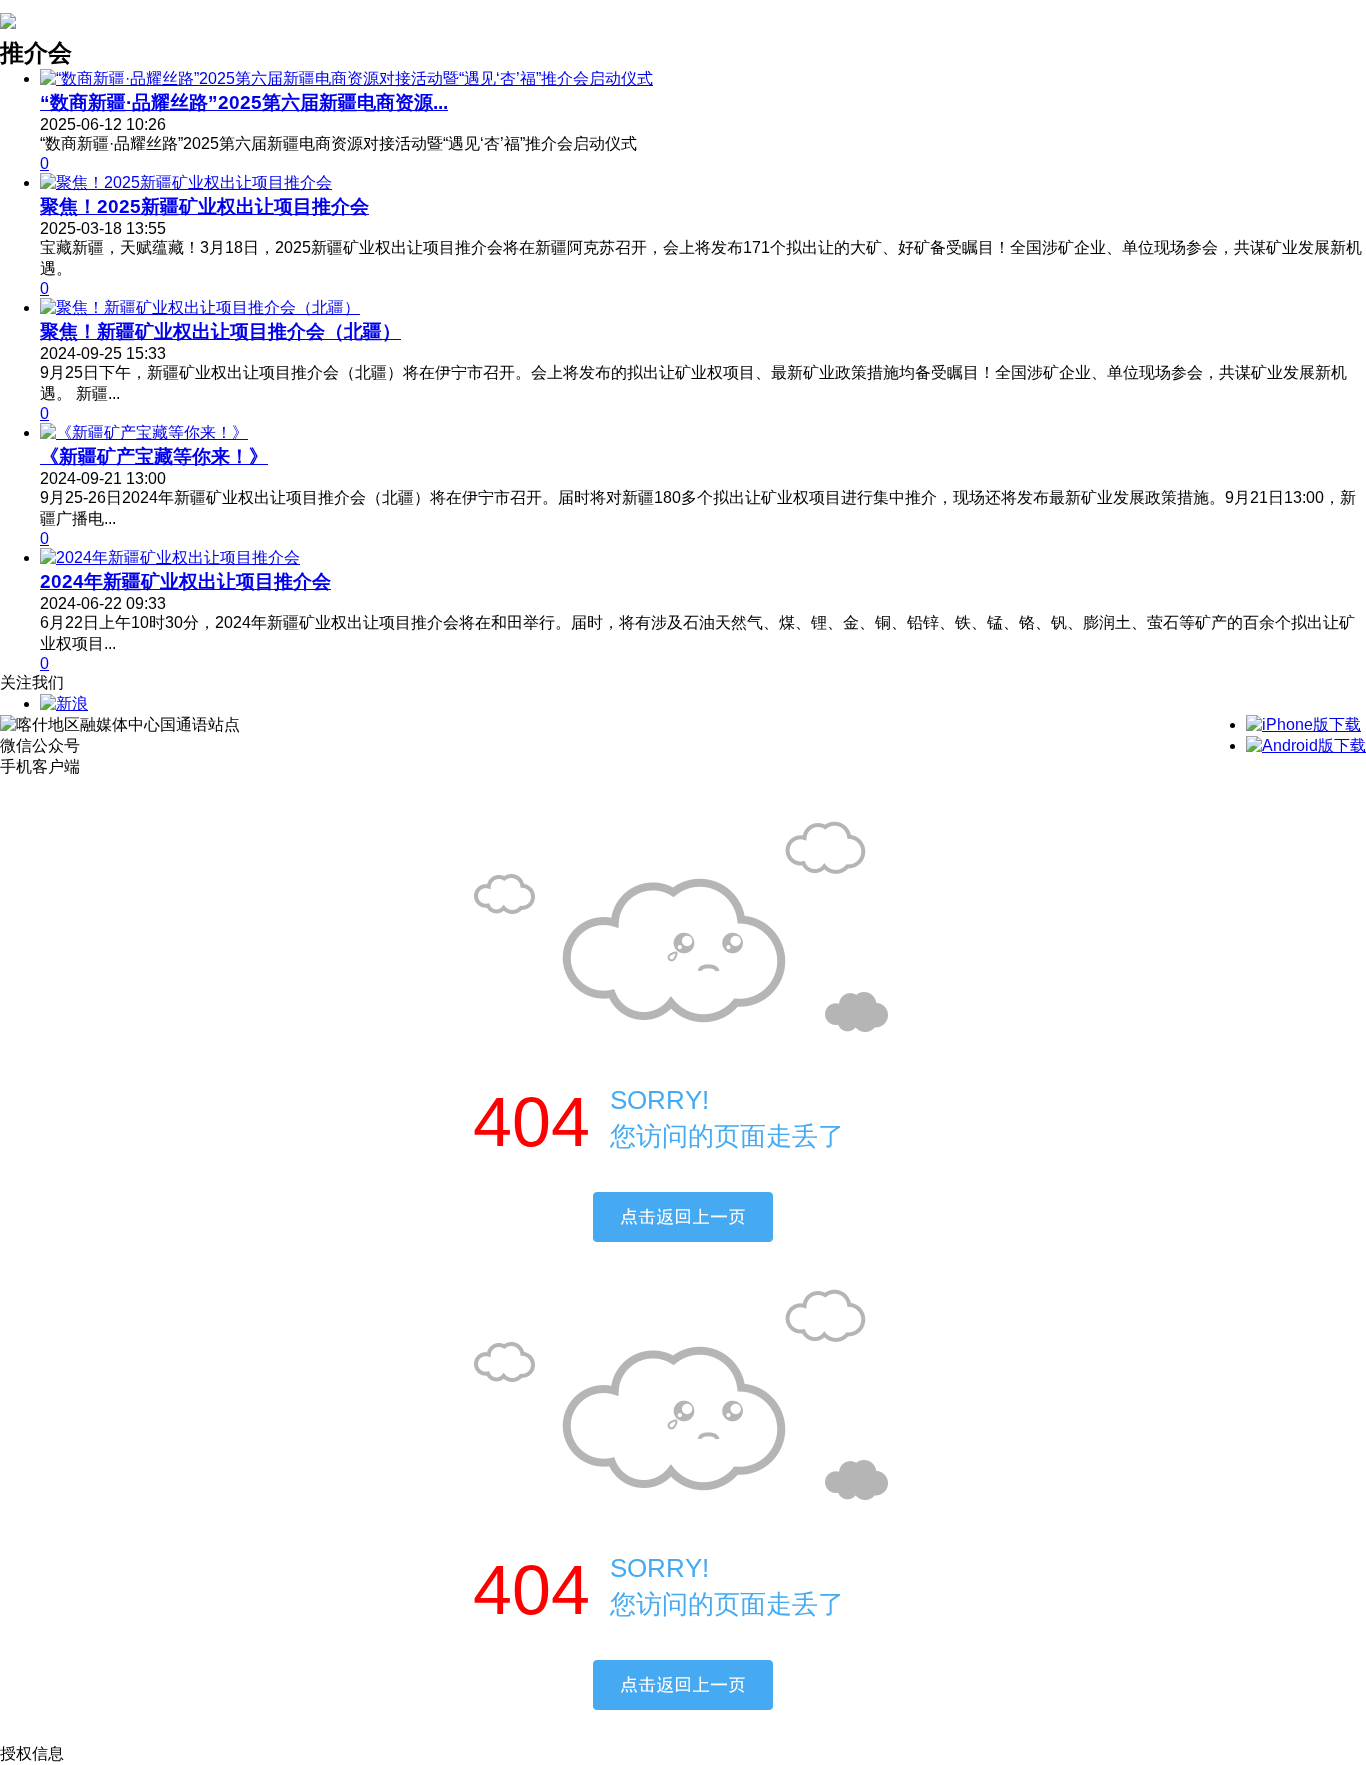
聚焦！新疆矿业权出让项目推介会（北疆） (220, 331)
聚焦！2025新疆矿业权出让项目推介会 (204, 206)
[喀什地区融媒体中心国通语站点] (8, 18)
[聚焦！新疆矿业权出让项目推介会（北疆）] (200, 307)
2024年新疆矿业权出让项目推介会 (185, 581)
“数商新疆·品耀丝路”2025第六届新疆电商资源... (244, 102)
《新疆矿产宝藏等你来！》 (154, 456)
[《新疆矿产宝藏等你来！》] (144, 432)
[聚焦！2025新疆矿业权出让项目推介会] (186, 182)
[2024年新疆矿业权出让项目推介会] (170, 557)
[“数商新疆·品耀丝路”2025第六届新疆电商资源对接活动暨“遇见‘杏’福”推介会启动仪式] (346, 78)
